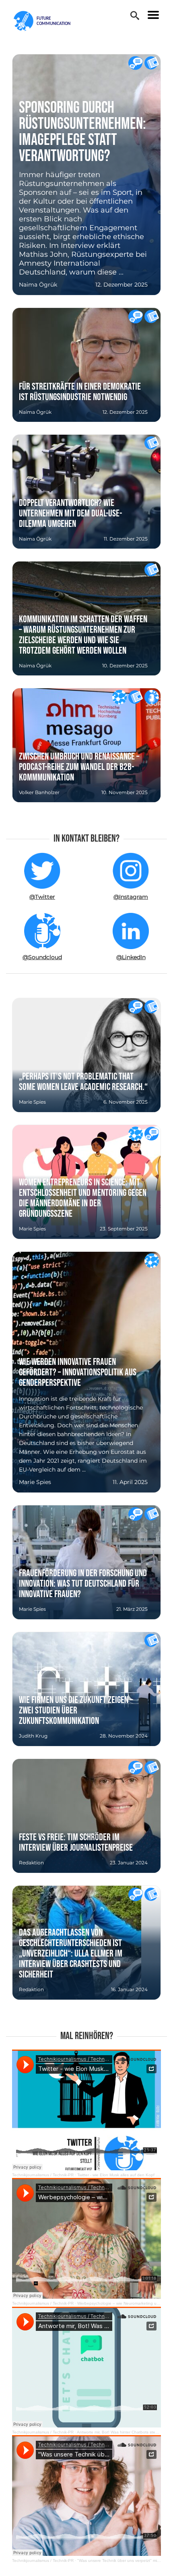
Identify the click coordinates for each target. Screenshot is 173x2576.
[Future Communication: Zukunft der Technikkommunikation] (47, 21)
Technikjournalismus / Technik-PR (43, 2175)
